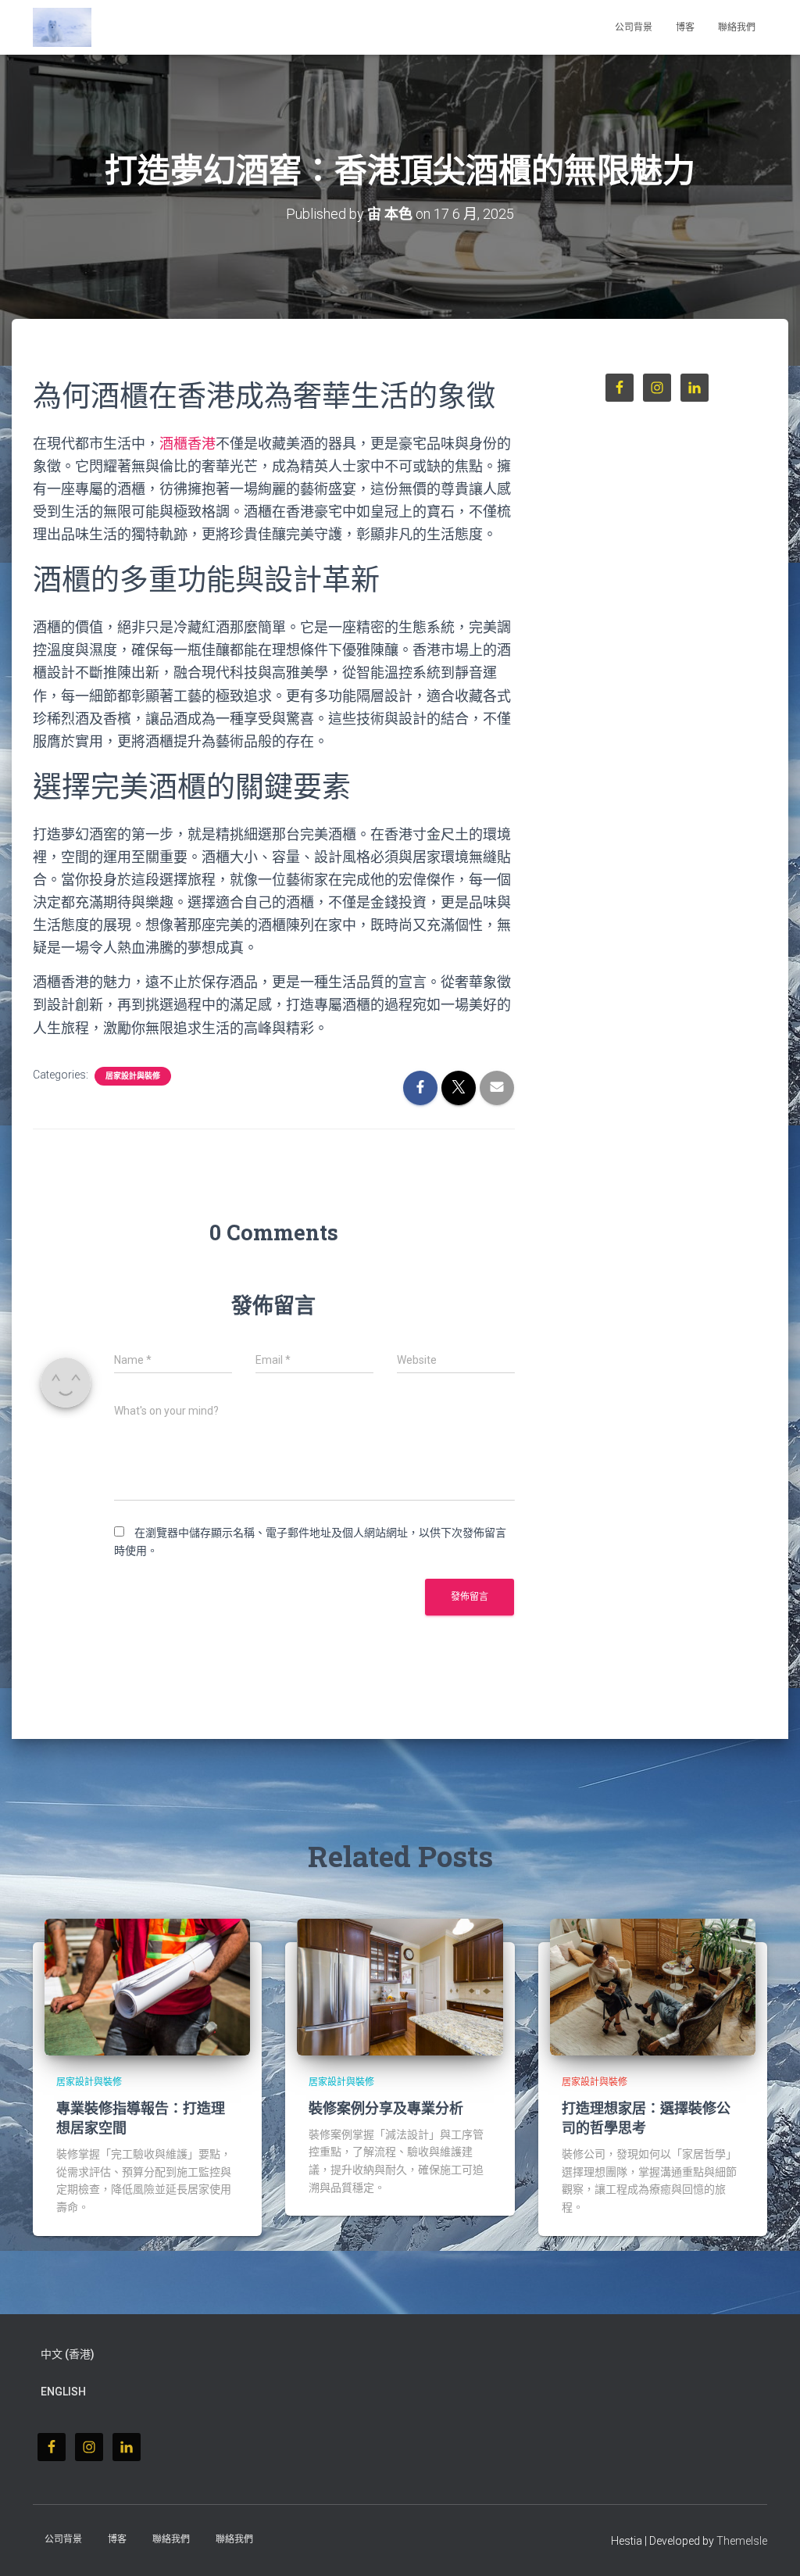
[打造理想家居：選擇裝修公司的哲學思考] (653, 1986)
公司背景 (634, 27)
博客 (685, 27)
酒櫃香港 (187, 444)
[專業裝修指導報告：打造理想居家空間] (147, 1986)
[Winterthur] (62, 27)
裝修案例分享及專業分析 (386, 2108)
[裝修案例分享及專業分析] (400, 1986)
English (63, 2392)
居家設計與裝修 (133, 1076)
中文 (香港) (68, 2354)
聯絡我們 (737, 27)
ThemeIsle (742, 2541)
